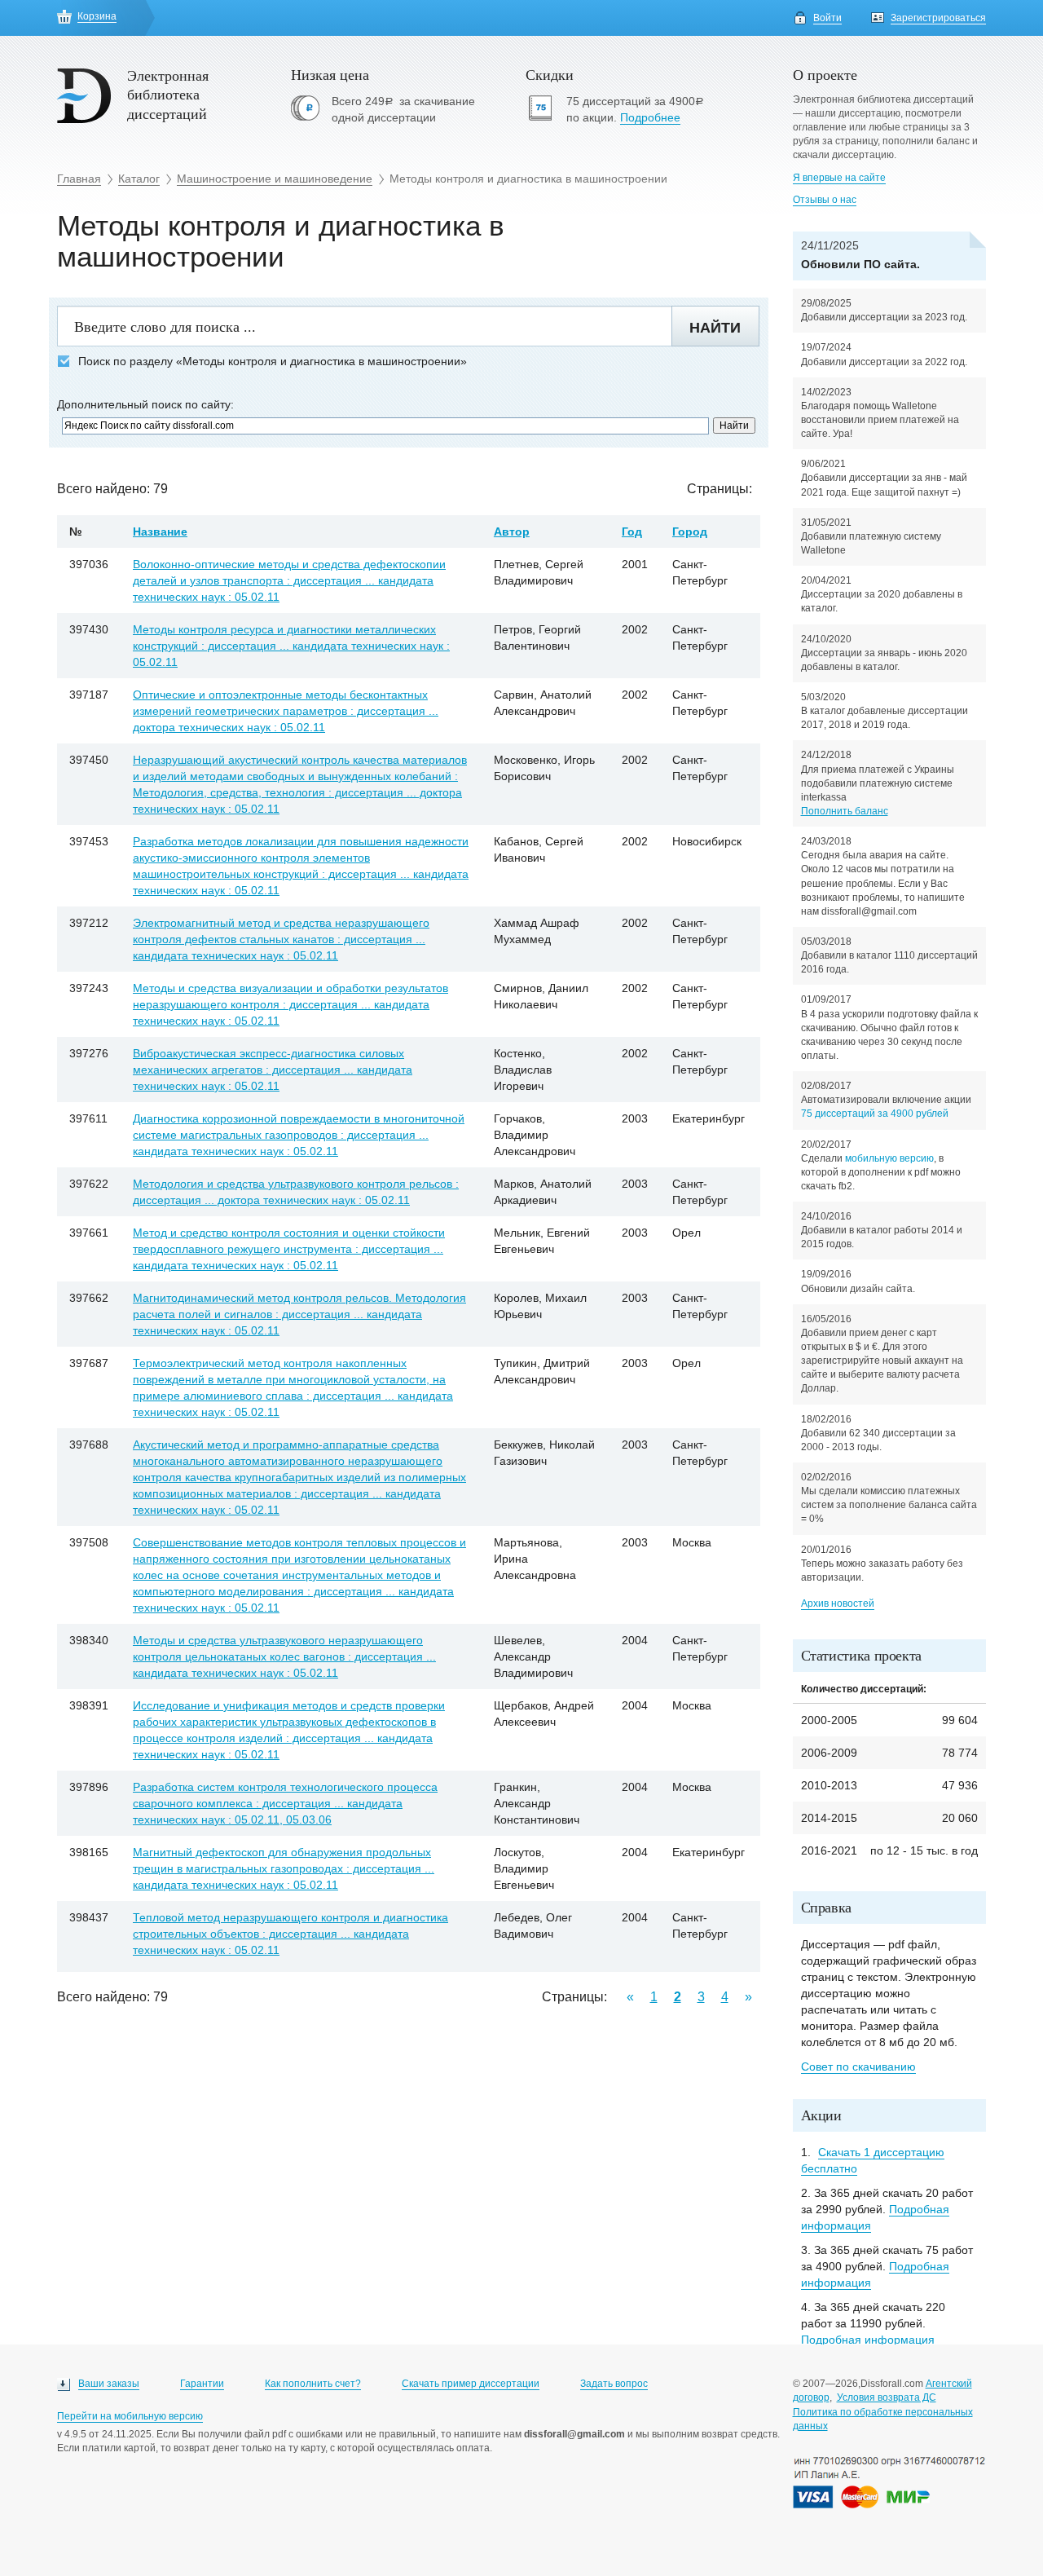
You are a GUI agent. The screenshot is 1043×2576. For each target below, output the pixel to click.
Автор (512, 532)
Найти (715, 328)
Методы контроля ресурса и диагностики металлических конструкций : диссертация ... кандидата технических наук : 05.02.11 (291, 646)
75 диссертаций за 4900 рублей (875, 1114)
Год (632, 532)
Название (160, 532)
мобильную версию (889, 1158)
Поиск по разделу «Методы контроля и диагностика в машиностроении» (273, 362)
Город (690, 532)
